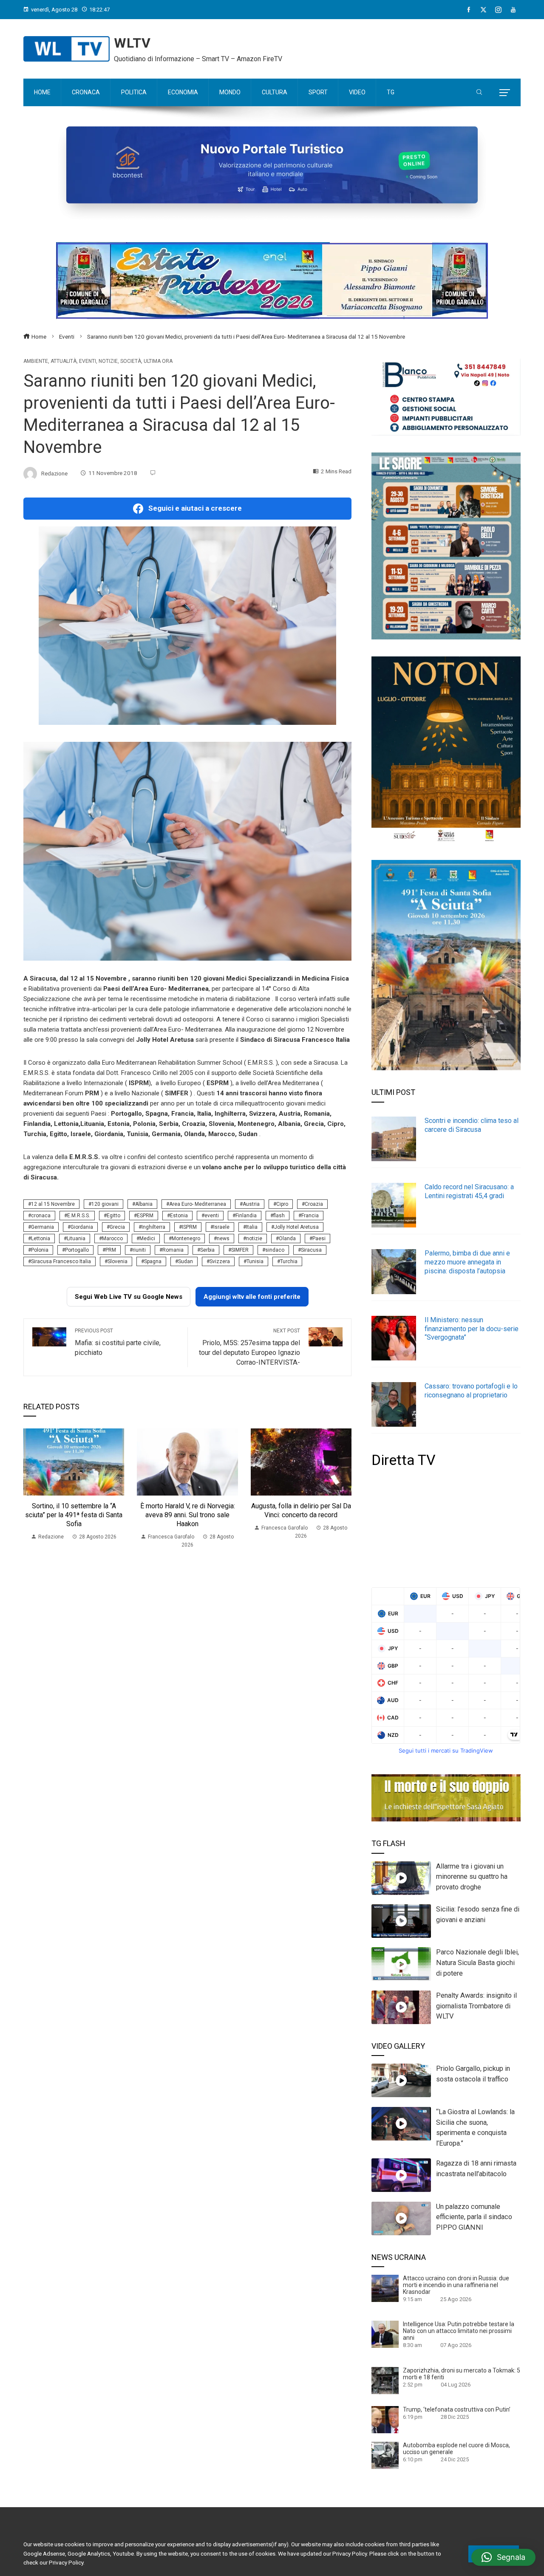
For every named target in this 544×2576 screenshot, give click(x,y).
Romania (173, 1250)
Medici (147, 1239)
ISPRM (189, 1227)
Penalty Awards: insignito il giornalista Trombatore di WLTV (476, 2006)
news (223, 1239)
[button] (503, 2557)
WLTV (132, 43)
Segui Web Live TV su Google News (129, 1297)
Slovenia (118, 1261)
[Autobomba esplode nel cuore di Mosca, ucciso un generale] (385, 2455)
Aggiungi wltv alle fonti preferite (252, 1297)
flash (279, 1216)
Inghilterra (153, 1227)
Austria (251, 1204)
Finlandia (246, 1216)
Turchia (289, 1261)
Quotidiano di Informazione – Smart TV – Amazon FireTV (198, 59)
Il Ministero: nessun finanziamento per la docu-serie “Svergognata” (472, 1329)
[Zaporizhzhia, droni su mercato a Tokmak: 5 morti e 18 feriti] (385, 2380)
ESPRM (145, 1216)
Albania (144, 1204)
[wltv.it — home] (67, 49)
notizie (254, 1239)
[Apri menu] (505, 93)
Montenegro (186, 1239)
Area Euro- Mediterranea (198, 1204)
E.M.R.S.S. (79, 1216)
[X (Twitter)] (483, 10)
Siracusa (311, 1250)
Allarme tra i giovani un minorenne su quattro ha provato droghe (472, 1877)
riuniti (139, 1250)
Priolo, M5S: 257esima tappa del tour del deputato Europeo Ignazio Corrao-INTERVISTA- (249, 1347)
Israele (221, 1227)
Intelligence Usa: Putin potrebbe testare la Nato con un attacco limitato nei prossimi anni (459, 2331)
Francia (310, 1216)
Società (131, 361)
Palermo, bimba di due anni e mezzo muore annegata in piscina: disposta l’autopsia (467, 1262)
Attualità (64, 361)
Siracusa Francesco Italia (61, 1261)
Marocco (112, 1239)
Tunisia (255, 1261)
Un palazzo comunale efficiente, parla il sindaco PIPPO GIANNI (474, 2217)
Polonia (40, 1250)
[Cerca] (479, 93)
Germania (42, 1227)
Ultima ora (158, 361)
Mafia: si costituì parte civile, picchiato (118, 1342)
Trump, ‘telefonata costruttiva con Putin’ (457, 2409)
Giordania (82, 1227)
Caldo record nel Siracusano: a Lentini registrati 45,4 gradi (469, 1191)
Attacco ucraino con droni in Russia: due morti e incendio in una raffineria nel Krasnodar (456, 2285)
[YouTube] (513, 10)
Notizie (108, 361)
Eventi (88, 361)
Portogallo (77, 1250)
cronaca (41, 1216)
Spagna (153, 1261)
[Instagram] (498, 10)
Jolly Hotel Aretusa (296, 1227)
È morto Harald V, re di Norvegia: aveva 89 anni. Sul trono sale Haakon (188, 1515)
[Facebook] (469, 10)
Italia (252, 1227)
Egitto (113, 1216)
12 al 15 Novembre (53, 1204)
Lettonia (41, 1239)
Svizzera (220, 1261)
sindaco (275, 1250)
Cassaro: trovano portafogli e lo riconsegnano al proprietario (471, 1391)
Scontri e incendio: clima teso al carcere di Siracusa (472, 1125)
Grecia (117, 1227)
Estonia (179, 1216)
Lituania (76, 1239)
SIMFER (240, 1250)
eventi (212, 1216)
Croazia (314, 1204)
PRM (111, 1250)
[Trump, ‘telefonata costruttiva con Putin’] (385, 2419)
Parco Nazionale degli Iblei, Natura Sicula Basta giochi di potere (477, 1963)
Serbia (207, 1250)
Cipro (282, 1204)
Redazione (54, 473)
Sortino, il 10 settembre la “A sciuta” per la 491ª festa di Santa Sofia (74, 1515)
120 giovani (105, 1204)
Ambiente (36, 361)
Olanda (287, 1239)
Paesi (319, 1239)
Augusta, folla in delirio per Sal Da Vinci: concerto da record (301, 1510)
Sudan (186, 1261)
